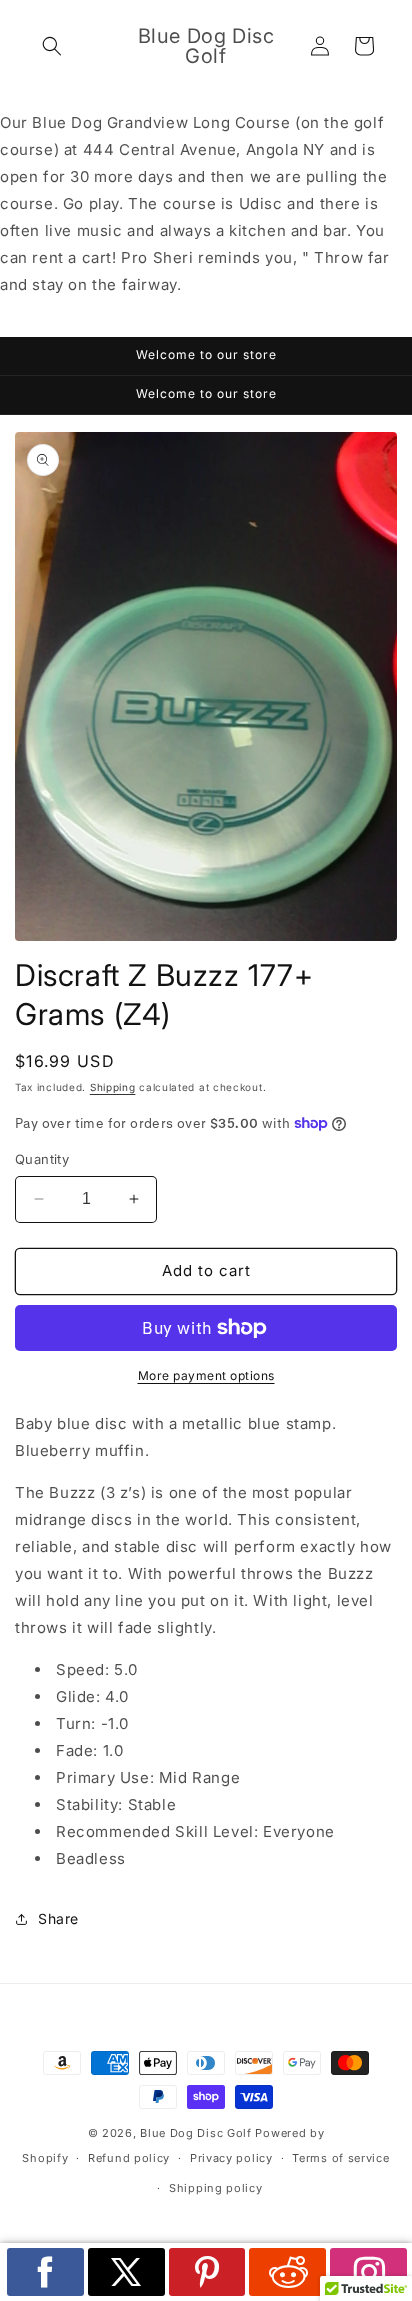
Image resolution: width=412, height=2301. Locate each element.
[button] (52, 46)
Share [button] (58, 1918)
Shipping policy (216, 2188)
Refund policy (129, 2158)
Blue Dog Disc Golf (196, 2133)
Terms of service (340, 2158)
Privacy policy (231, 2158)
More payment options (206, 1375)
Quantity (42, 1159)
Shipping (113, 1087)
